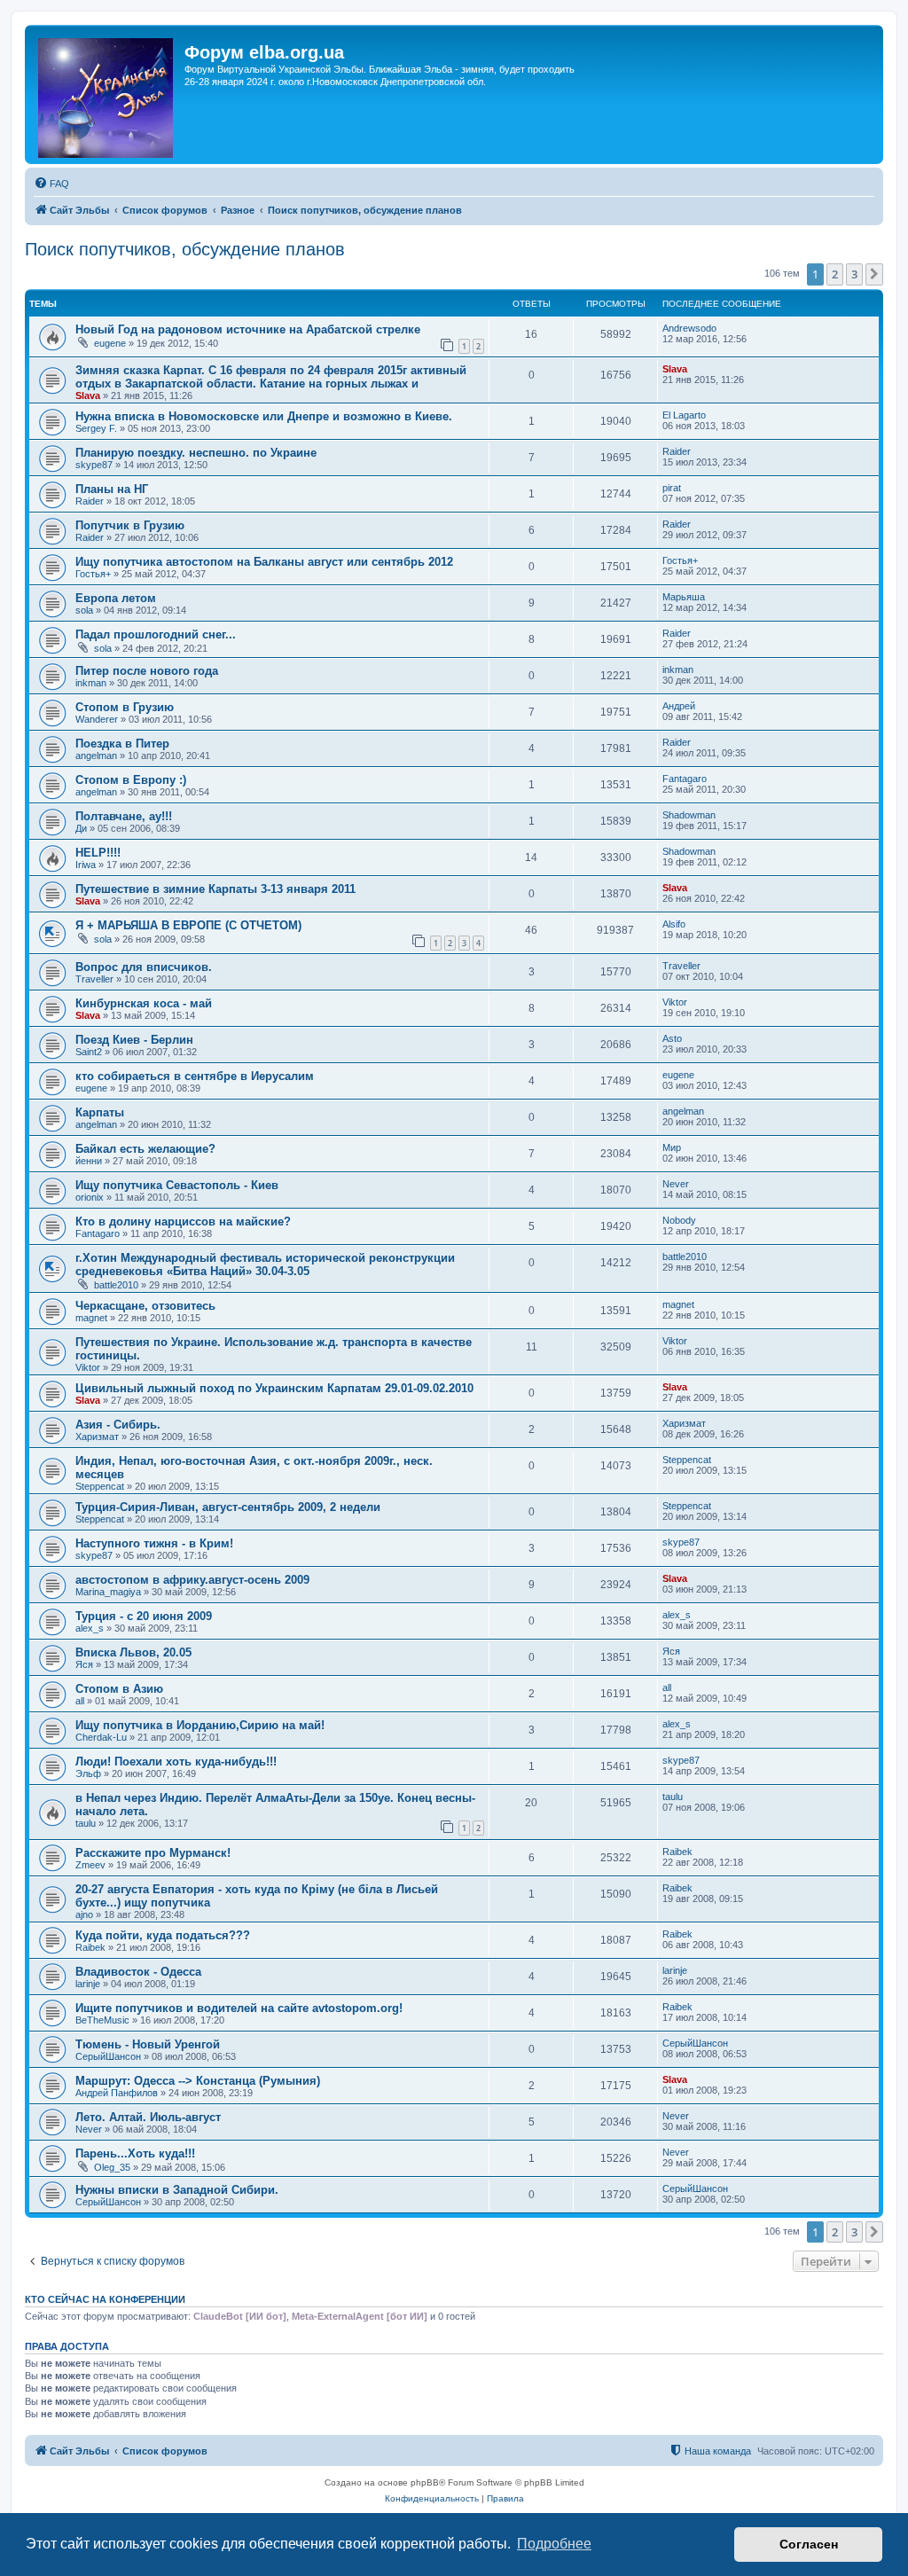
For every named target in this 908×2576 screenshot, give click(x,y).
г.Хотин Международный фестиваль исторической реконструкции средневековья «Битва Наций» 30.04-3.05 (265, 1265)
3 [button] (854, 274)
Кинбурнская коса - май (144, 1003)
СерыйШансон (108, 2056)
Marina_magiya (108, 1592)
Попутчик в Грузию (130, 525)
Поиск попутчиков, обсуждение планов (185, 249)
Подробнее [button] (554, 2544)
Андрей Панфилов (117, 2093)
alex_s (90, 1628)
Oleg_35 (112, 2167)
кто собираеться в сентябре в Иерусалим (195, 1076)
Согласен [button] (809, 2544)
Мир (672, 1147)
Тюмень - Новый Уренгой (148, 2044)
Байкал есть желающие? (145, 1149)
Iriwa (86, 865)
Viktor (675, 1002)
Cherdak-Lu (101, 1737)
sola (84, 610)
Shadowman (689, 815)
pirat (672, 488)
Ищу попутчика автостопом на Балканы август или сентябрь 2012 (264, 562)
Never (676, 1184)
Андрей (679, 706)
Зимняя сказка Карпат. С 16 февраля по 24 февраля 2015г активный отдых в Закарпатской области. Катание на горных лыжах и (271, 377)
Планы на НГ (112, 489)
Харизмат (97, 1437)
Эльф (88, 1773)
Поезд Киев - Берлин (134, 1040)
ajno (84, 1914)
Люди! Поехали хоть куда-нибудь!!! (176, 1762)
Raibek (677, 1852)
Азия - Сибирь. (118, 1425)
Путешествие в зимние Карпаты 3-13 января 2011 (215, 889)
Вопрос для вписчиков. (144, 967)
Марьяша (684, 597)
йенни (89, 1161)
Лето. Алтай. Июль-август (148, 2117)
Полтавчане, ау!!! (124, 816)
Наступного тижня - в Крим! (154, 1543)
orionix (90, 1197)
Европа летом (116, 598)
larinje (88, 1984)
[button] (874, 274)
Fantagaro (685, 779)
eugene (110, 343)
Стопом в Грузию (125, 707)
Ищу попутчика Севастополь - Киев (177, 1185)
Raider (677, 451)
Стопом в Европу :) (131, 780)
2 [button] (835, 274)
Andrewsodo (689, 328)
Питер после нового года (147, 671)
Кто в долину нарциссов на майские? (183, 1221)
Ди (81, 828)
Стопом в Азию (119, 1689)
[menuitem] (51, 184)
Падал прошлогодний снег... (156, 634)
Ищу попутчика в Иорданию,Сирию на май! (200, 1725)
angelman (96, 756)
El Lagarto (684, 415)
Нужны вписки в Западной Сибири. (177, 2190)
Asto (672, 1038)
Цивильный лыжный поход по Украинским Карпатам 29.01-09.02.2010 (274, 1388)
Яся (84, 1664)
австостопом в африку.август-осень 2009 (192, 1580)
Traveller (94, 979)
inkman (91, 683)
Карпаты (100, 1112)
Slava (88, 395)
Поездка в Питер (122, 744)
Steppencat (100, 1486)
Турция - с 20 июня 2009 (144, 1616)
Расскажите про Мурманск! (153, 1853)
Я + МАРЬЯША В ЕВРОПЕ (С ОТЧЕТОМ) (188, 925)
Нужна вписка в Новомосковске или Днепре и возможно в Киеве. (264, 416)
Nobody (679, 1220)
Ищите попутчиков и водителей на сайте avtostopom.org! (239, 2008)
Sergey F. (96, 428)
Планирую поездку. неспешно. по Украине (196, 453)
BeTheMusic (102, 2020)
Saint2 (89, 1052)
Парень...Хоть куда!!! (135, 2153)
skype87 (94, 465)
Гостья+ (93, 574)
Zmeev (90, 1865)
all (80, 1701)
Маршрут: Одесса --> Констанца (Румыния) (198, 2081)
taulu (86, 1823)
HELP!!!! (98, 853)
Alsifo (674, 924)
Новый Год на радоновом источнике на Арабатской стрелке (248, 329)
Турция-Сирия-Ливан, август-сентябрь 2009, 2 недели (228, 1507)
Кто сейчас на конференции (105, 2299)
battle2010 (116, 1285)
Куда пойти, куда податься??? (163, 1935)
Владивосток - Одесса (138, 1972)
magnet (91, 1318)
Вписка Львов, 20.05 (133, 1652)
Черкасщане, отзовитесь (145, 1306)
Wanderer (97, 719)
